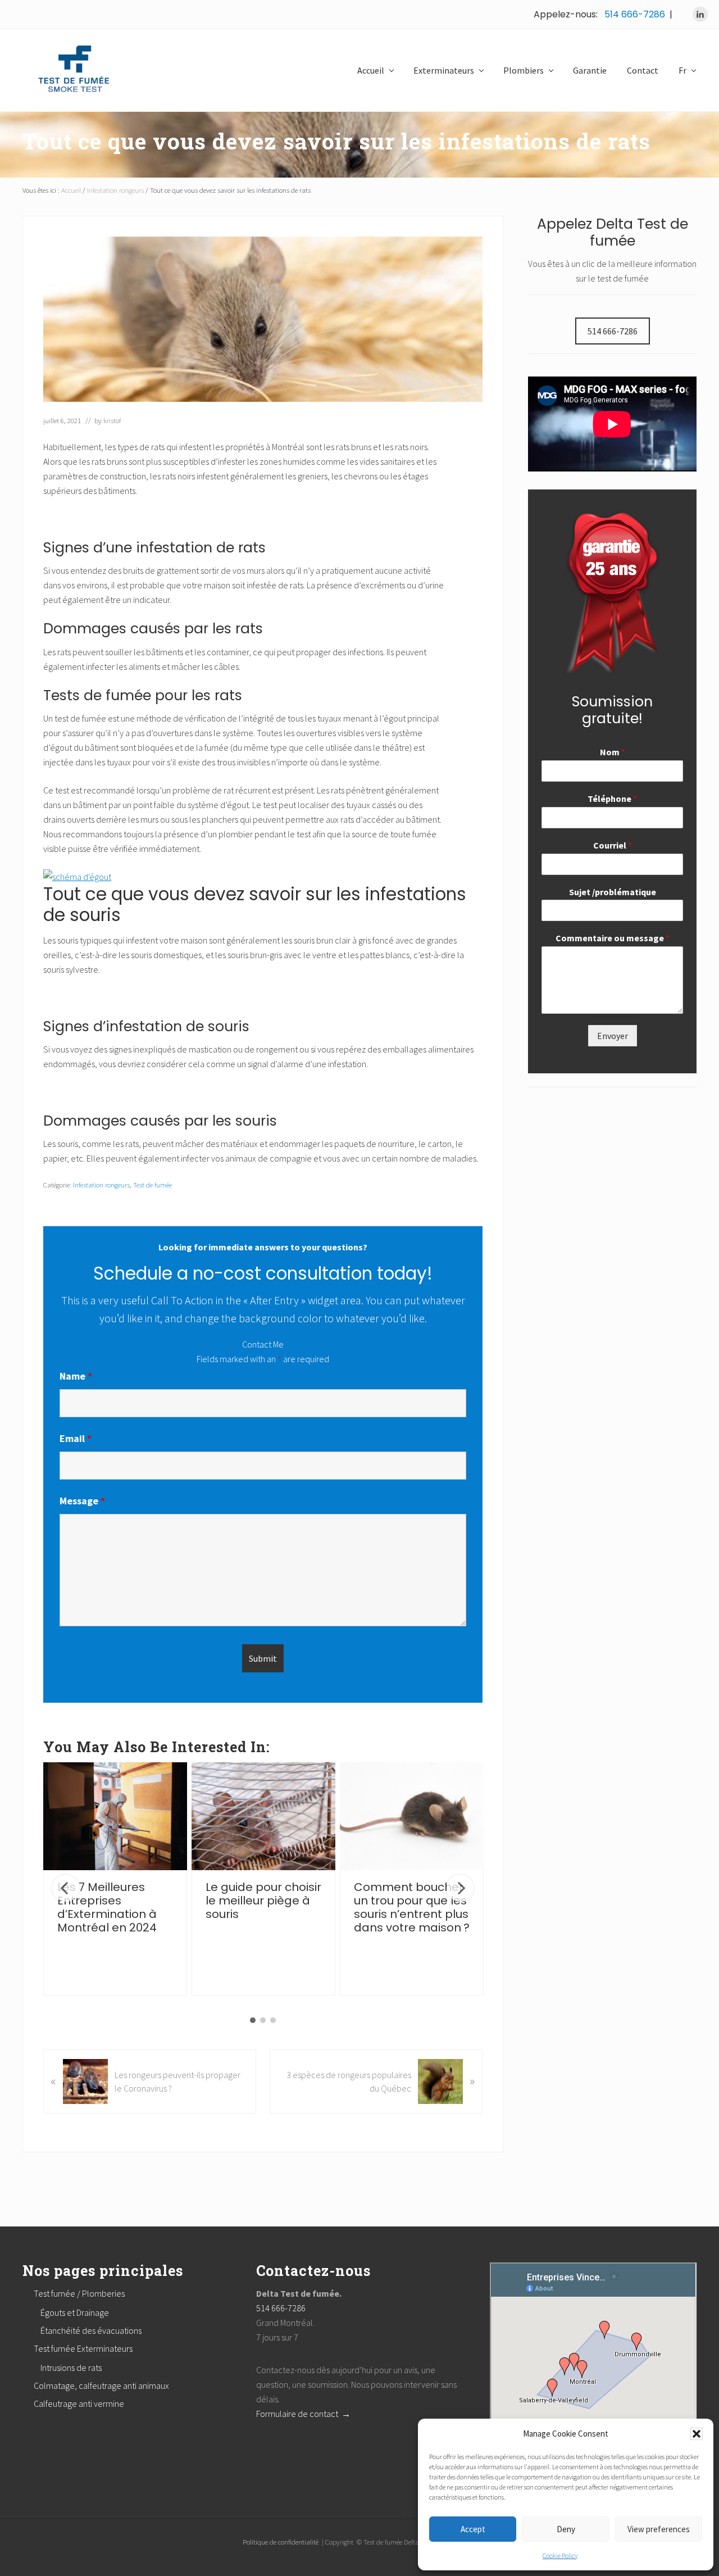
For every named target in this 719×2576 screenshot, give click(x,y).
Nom (613, 752)
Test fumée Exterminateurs (83, 2348)
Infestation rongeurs (101, 1185)
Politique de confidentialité (281, 2542)
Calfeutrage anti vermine (79, 2403)
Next (460, 1888)
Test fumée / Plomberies (79, 2293)
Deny (566, 2529)
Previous (66, 1888)
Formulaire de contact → (303, 2414)
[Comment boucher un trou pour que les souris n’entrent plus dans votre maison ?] (412, 1816)
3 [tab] (273, 2020)
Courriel (613, 845)
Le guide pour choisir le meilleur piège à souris (263, 1901)
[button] (697, 2434)
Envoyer (613, 1036)
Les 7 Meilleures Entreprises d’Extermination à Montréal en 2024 (107, 1907)
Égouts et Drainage (75, 2312)
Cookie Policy (560, 2555)
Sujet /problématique (613, 892)
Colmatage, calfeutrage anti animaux (101, 2385)
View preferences (659, 2529)
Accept (473, 2529)
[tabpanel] (115, 1879)
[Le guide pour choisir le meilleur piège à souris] (263, 1816)
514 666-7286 (635, 14)
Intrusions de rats (71, 2368)
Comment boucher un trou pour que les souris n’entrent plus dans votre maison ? (412, 1907)
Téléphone (612, 799)
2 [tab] (263, 2020)
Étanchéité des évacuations (91, 2330)
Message (82, 1501)
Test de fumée (153, 1185)
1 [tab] (253, 2020)
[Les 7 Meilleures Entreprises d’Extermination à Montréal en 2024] (115, 1816)
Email (76, 1438)
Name (76, 1376)
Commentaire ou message (613, 938)
